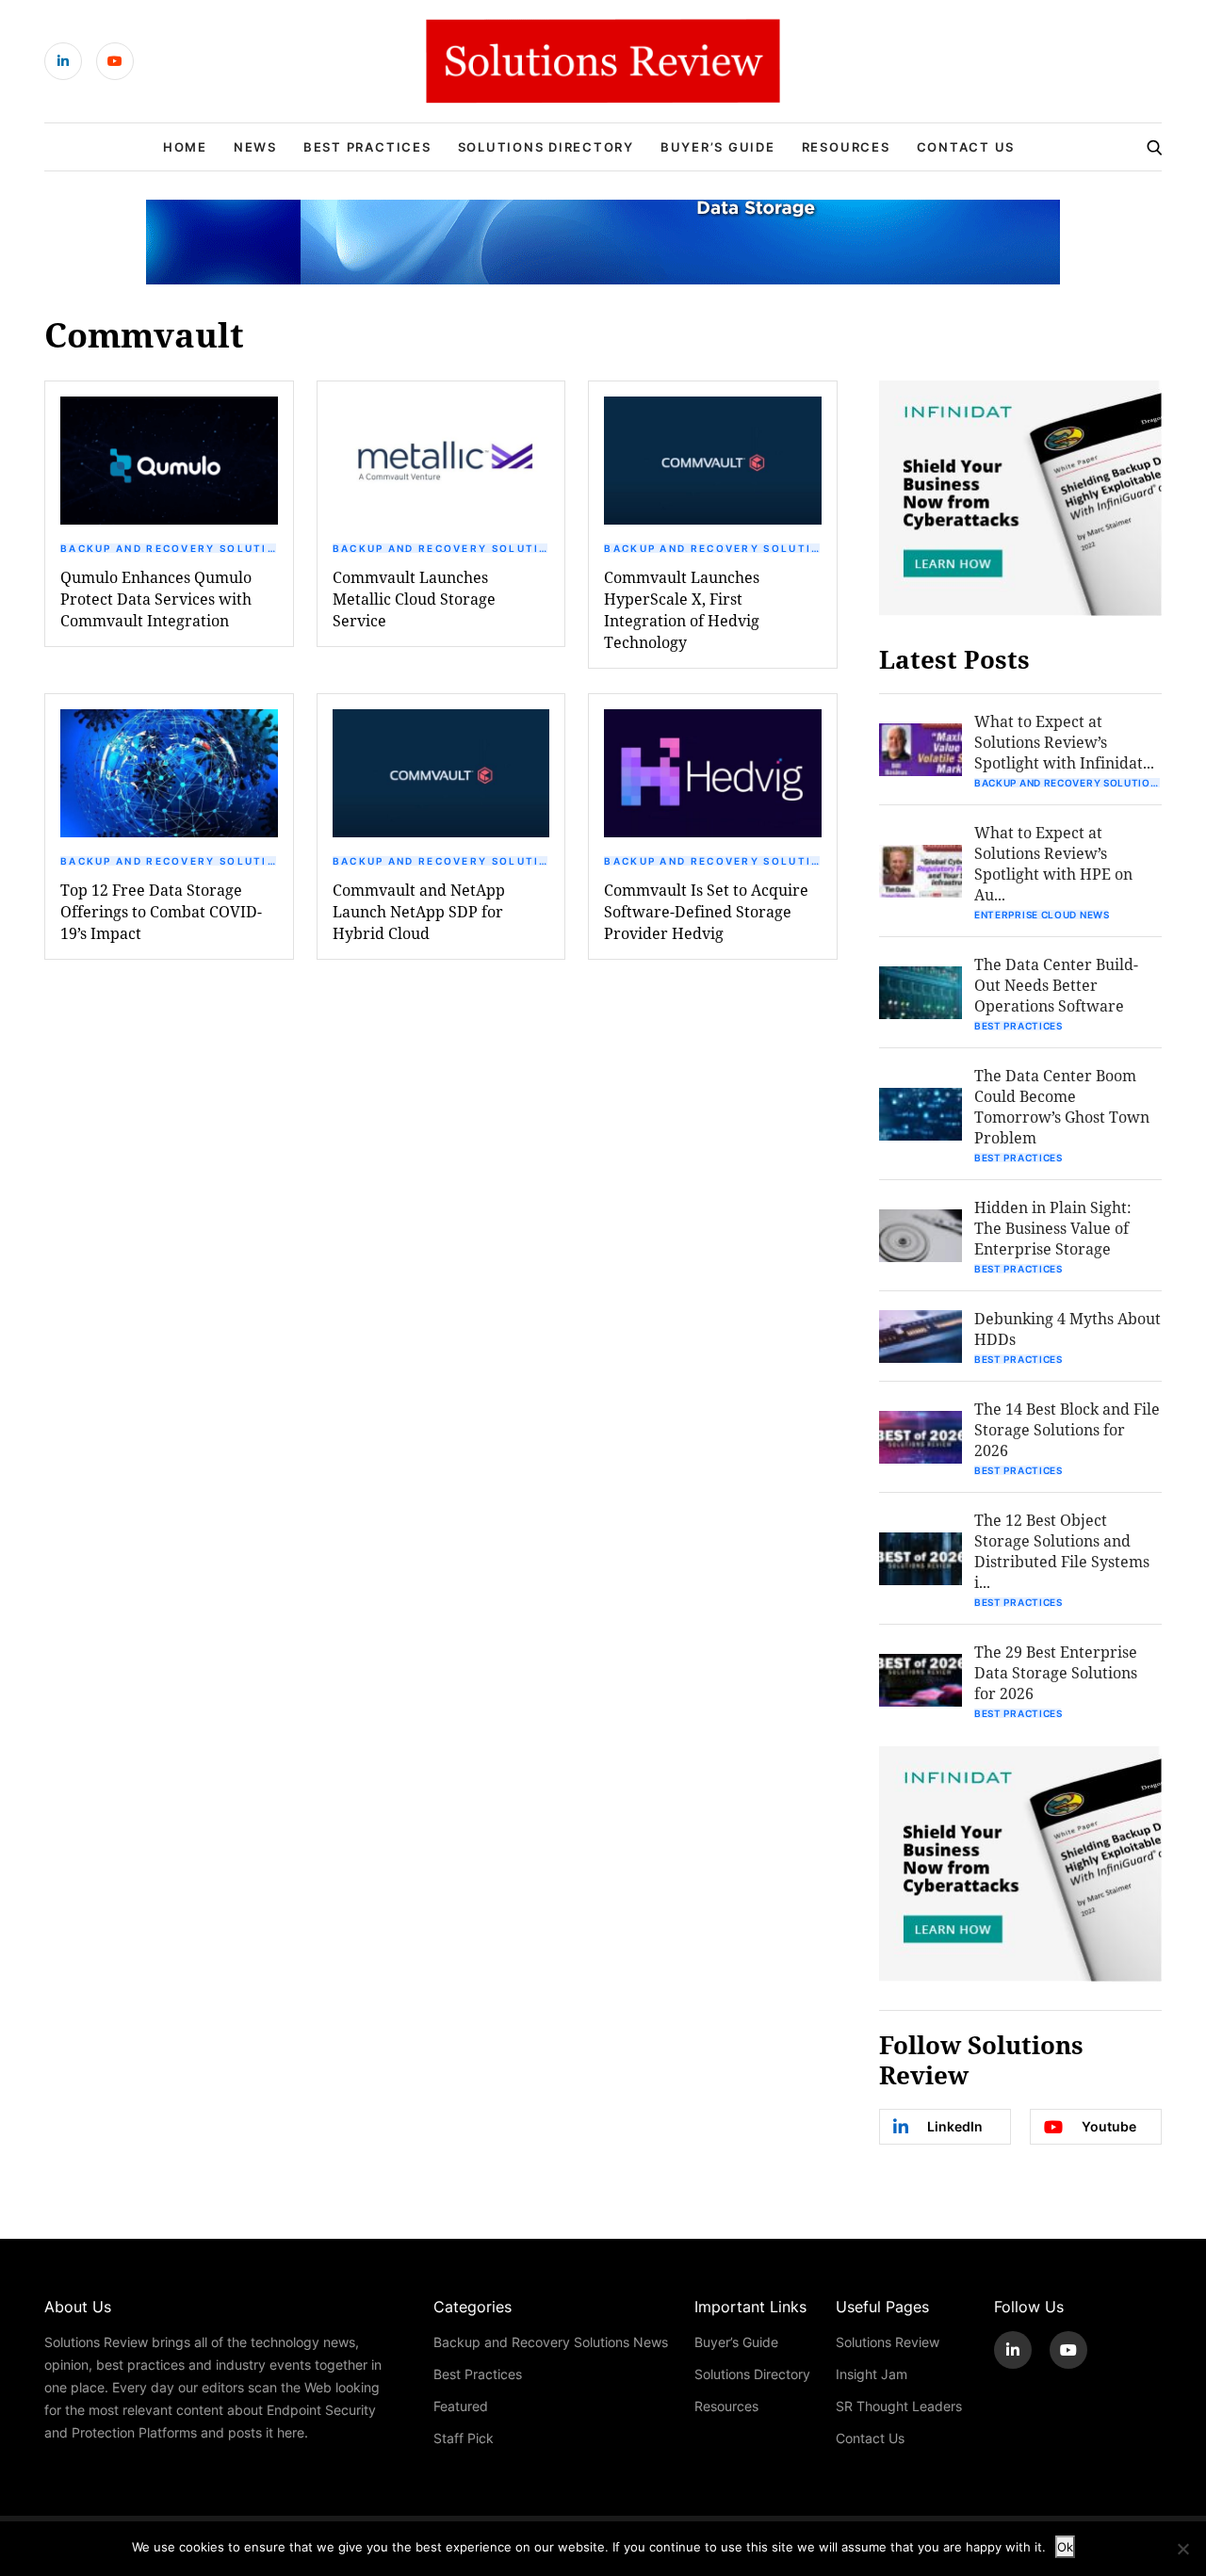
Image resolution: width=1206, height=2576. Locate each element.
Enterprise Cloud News (1042, 915)
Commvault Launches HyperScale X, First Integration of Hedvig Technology (682, 609)
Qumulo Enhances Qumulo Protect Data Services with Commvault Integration (156, 599)
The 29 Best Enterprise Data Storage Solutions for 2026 (1056, 1672)
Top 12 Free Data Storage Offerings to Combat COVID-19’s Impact (161, 911)
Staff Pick (464, 2438)
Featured (461, 2406)
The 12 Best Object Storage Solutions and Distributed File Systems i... (1062, 1551)
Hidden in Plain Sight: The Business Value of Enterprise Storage (1053, 1228)
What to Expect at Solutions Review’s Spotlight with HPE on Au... (1053, 863)
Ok (1065, 2547)
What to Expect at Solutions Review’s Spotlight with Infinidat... (1064, 742)
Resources (846, 147)
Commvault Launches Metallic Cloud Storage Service (414, 599)
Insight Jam (872, 2374)
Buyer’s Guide (718, 147)
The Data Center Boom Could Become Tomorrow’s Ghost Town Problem (1062, 1106)
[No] (1182, 2549)
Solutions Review (888, 2342)
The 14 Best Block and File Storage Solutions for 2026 (1067, 1429)
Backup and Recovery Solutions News (169, 548)
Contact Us (966, 147)
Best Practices (367, 147)
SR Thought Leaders (899, 2406)
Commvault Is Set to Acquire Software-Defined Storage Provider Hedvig (706, 911)
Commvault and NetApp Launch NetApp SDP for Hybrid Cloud (419, 911)
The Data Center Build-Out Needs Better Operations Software (1056, 985)
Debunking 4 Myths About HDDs (1067, 1329)
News (255, 147)
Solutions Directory (546, 147)
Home (185, 147)
